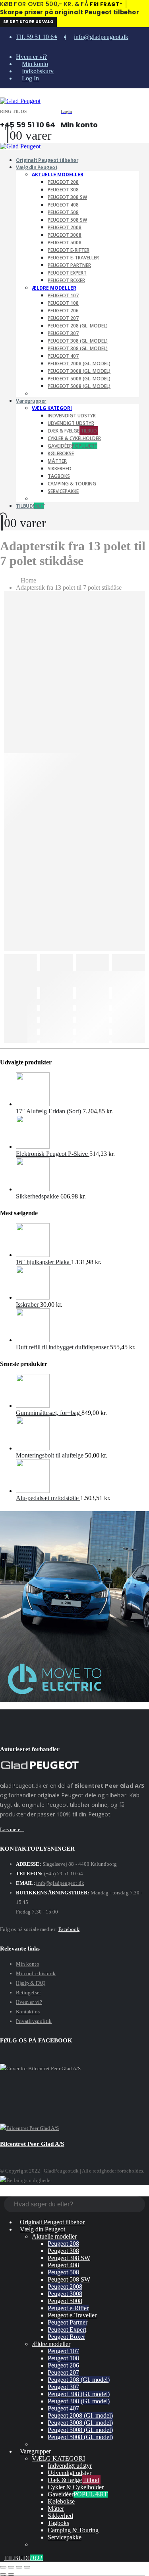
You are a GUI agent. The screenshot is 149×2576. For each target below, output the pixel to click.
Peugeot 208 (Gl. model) (78, 326)
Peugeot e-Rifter (69, 250)
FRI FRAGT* (106, 4)
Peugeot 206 (63, 311)
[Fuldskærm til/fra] (11, 2567)
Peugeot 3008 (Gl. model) (79, 371)
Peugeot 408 (63, 205)
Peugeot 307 (63, 333)
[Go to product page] (82, 1090)
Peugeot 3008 (65, 235)
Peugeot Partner (69, 265)
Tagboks (59, 476)
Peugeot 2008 (65, 227)
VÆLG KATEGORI (52, 408)
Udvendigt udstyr (71, 423)
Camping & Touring (72, 484)
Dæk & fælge (72, 431)
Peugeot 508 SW (67, 220)
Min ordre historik (36, 1973)
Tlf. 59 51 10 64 (36, 37)
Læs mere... (12, 1829)
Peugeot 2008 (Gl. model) (79, 363)
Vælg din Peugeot (37, 167)
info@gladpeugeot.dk (101, 37)
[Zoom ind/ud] (3, 2567)
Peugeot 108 (63, 303)
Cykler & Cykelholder (74, 438)
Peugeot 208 (63, 182)
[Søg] (139, 2205)
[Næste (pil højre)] (11, 2574)
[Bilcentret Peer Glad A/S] (30, 2128)
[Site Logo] (20, 101)
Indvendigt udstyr (72, 416)
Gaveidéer (73, 446)
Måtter (57, 461)
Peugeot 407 (63, 356)
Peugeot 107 (63, 295)
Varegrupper (31, 401)
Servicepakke (63, 491)
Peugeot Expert (67, 273)
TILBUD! (30, 506)
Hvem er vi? (31, 57)
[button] (2, 93)
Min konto (35, 64)
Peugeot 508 (63, 212)
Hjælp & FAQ (31, 1983)
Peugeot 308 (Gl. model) (78, 341)
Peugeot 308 (63, 190)
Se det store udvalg (28, 22)
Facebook (69, 1929)
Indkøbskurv (38, 71)
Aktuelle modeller (58, 174)
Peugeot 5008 (65, 243)
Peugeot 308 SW (67, 197)
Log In (30, 78)
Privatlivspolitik (34, 2021)
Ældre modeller (54, 288)
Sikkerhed (60, 469)
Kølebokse (61, 453)
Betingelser (28, 1992)
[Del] (19, 2567)
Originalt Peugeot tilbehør (52, 2222)
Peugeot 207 (63, 318)
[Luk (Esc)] (27, 2567)
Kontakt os (28, 2012)
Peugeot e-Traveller (73, 258)
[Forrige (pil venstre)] (3, 2574)
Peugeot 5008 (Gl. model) (79, 379)
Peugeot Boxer (66, 280)
